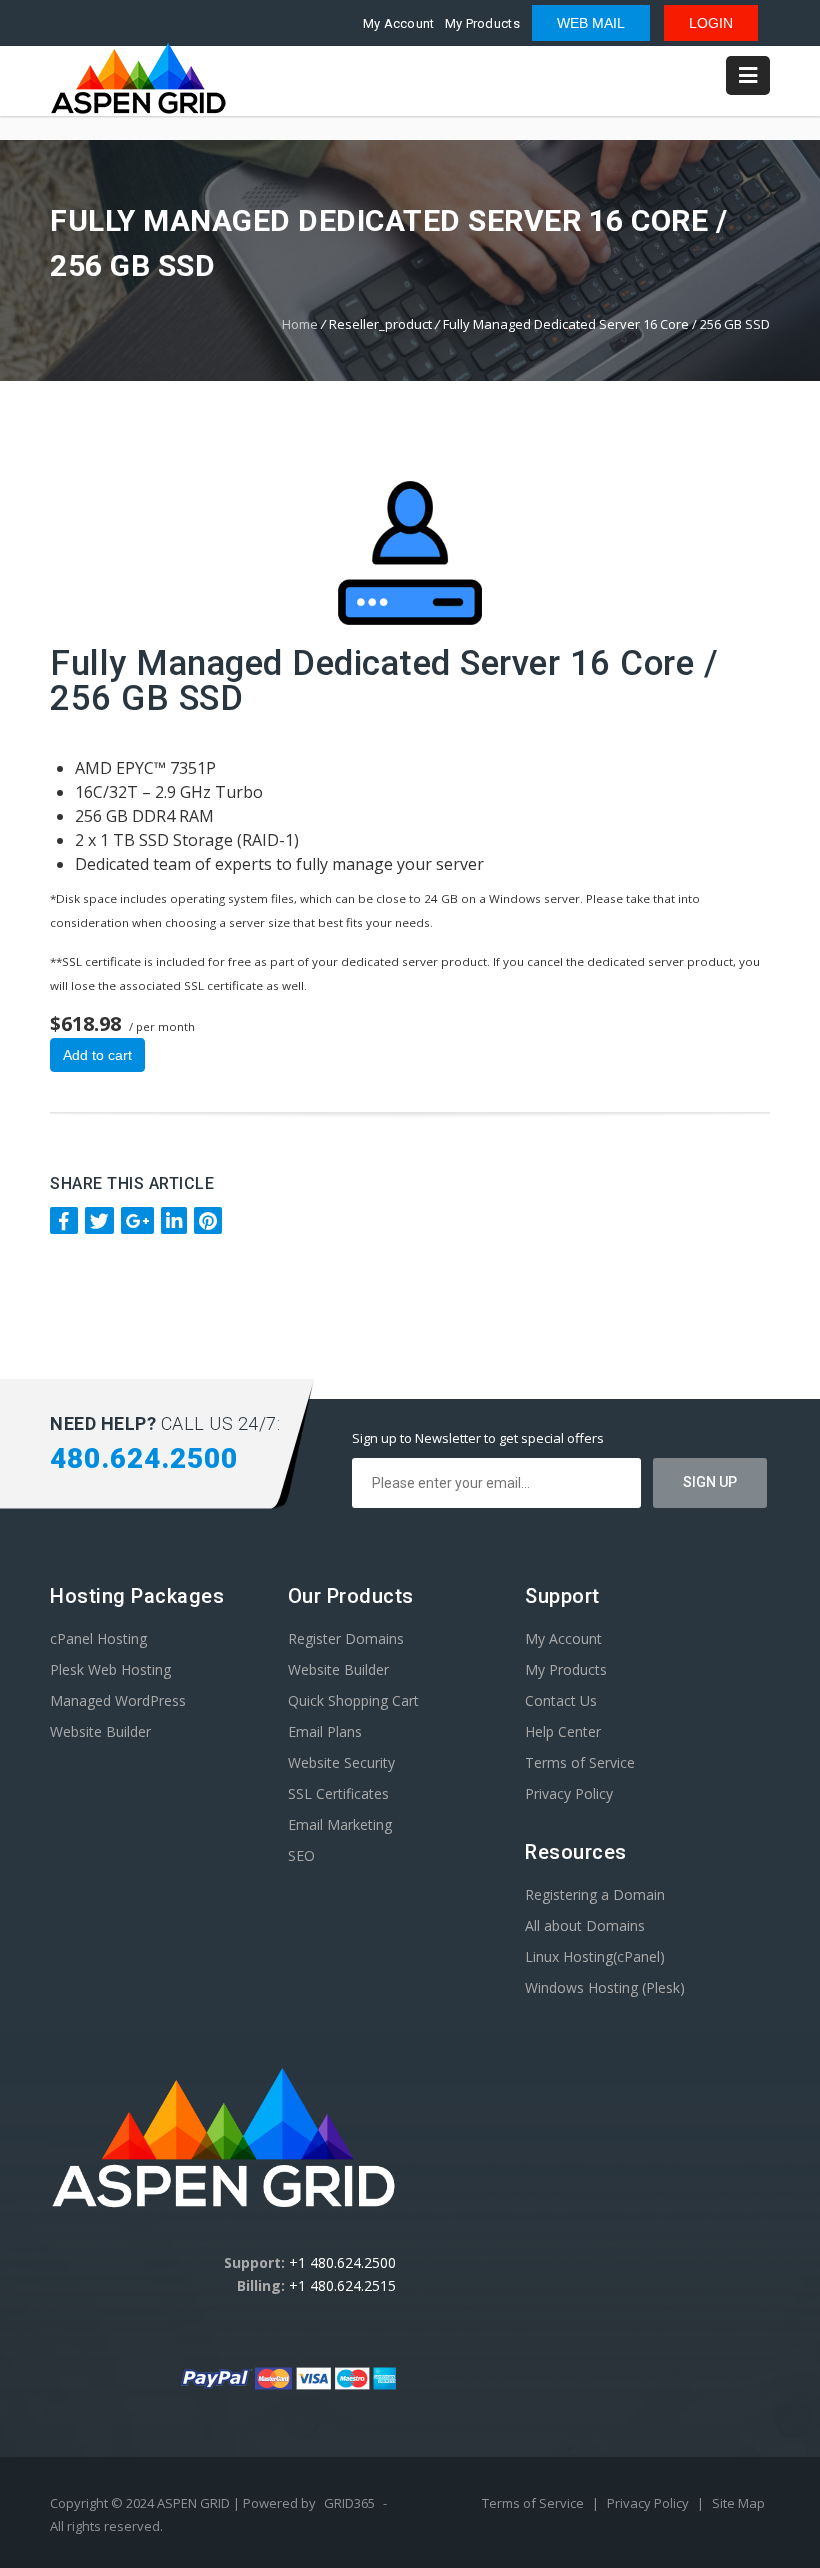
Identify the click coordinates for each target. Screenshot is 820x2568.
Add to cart (97, 1055)
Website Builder (100, 1731)
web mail (591, 23)
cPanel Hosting (98, 1638)
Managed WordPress (118, 1700)
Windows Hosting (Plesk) (605, 1987)
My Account (399, 23)
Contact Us (561, 1700)
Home (300, 324)
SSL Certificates (338, 1793)
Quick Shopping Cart (353, 1700)
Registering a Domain (595, 1894)
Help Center (563, 1731)
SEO (301, 1855)
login (711, 23)
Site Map (738, 2503)
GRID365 (349, 2503)
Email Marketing (340, 1824)
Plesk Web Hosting (110, 1669)
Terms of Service (580, 1762)
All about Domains (585, 1925)
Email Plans (325, 1731)
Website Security (341, 1762)
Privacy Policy (569, 1793)
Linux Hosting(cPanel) (595, 1956)
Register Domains (346, 1638)
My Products (482, 23)
